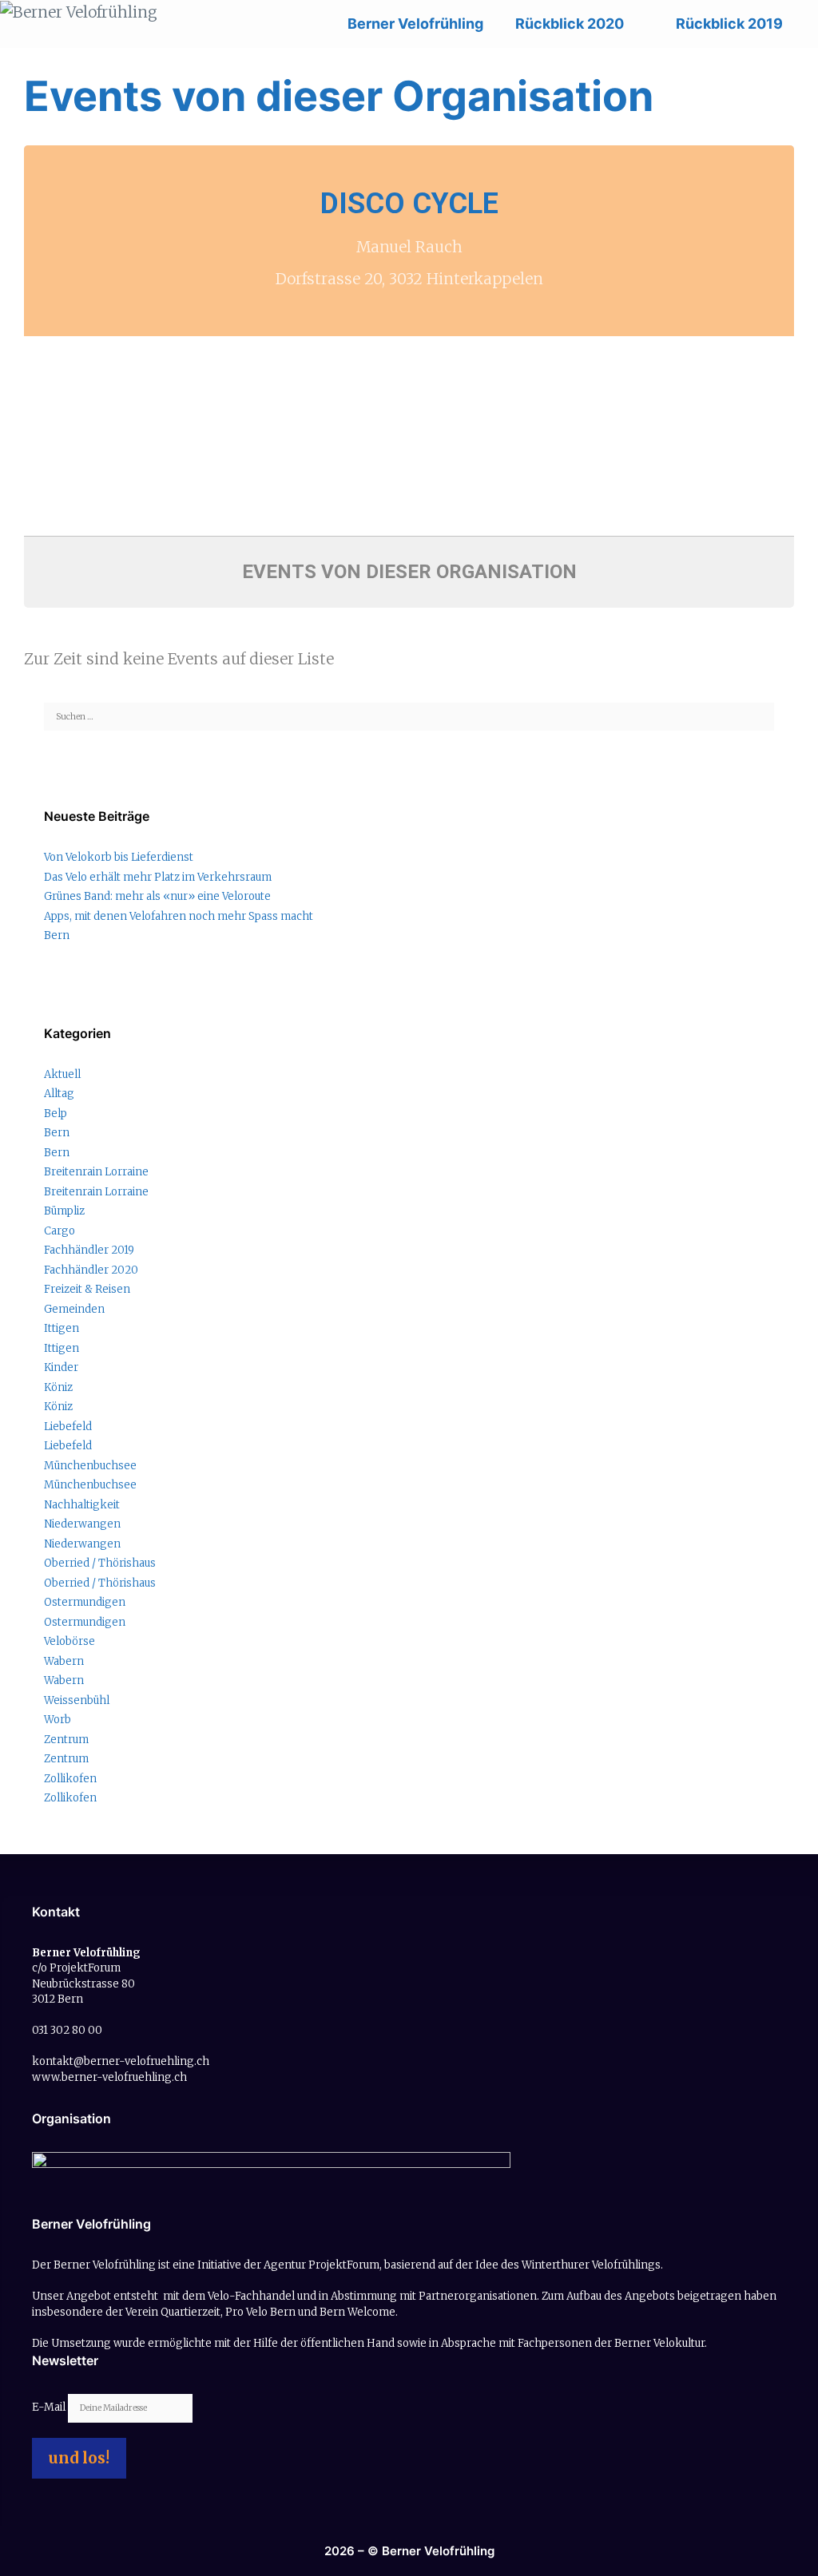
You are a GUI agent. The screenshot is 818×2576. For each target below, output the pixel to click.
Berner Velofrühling (415, 24)
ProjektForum (344, 2265)
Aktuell (62, 1074)
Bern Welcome (357, 2312)
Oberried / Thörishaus (100, 1563)
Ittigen (62, 1328)
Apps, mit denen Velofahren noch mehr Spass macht (179, 916)
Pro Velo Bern (260, 2312)
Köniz (58, 1387)
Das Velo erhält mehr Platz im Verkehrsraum (158, 877)
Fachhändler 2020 (91, 1270)
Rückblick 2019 (729, 24)
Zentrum (66, 1740)
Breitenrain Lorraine (96, 1172)
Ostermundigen (85, 1602)
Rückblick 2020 (570, 24)
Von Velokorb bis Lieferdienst (119, 857)
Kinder (61, 1367)
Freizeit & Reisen (87, 1289)
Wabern (64, 1661)
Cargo (60, 1231)
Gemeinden (74, 1309)
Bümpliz (64, 1211)
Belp (56, 1114)
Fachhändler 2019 (89, 1250)
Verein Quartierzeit (173, 2312)
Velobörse (69, 1641)
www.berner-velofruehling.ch (109, 2077)
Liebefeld (68, 1427)
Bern (57, 935)
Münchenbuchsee (90, 1466)
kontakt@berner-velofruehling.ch (121, 2061)
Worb (58, 1720)
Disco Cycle (409, 204)
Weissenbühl (77, 1700)
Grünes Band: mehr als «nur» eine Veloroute (157, 896)
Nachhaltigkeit (82, 1505)
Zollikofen (70, 1779)
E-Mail (50, 2407)
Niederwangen (82, 1524)
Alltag (59, 1094)
